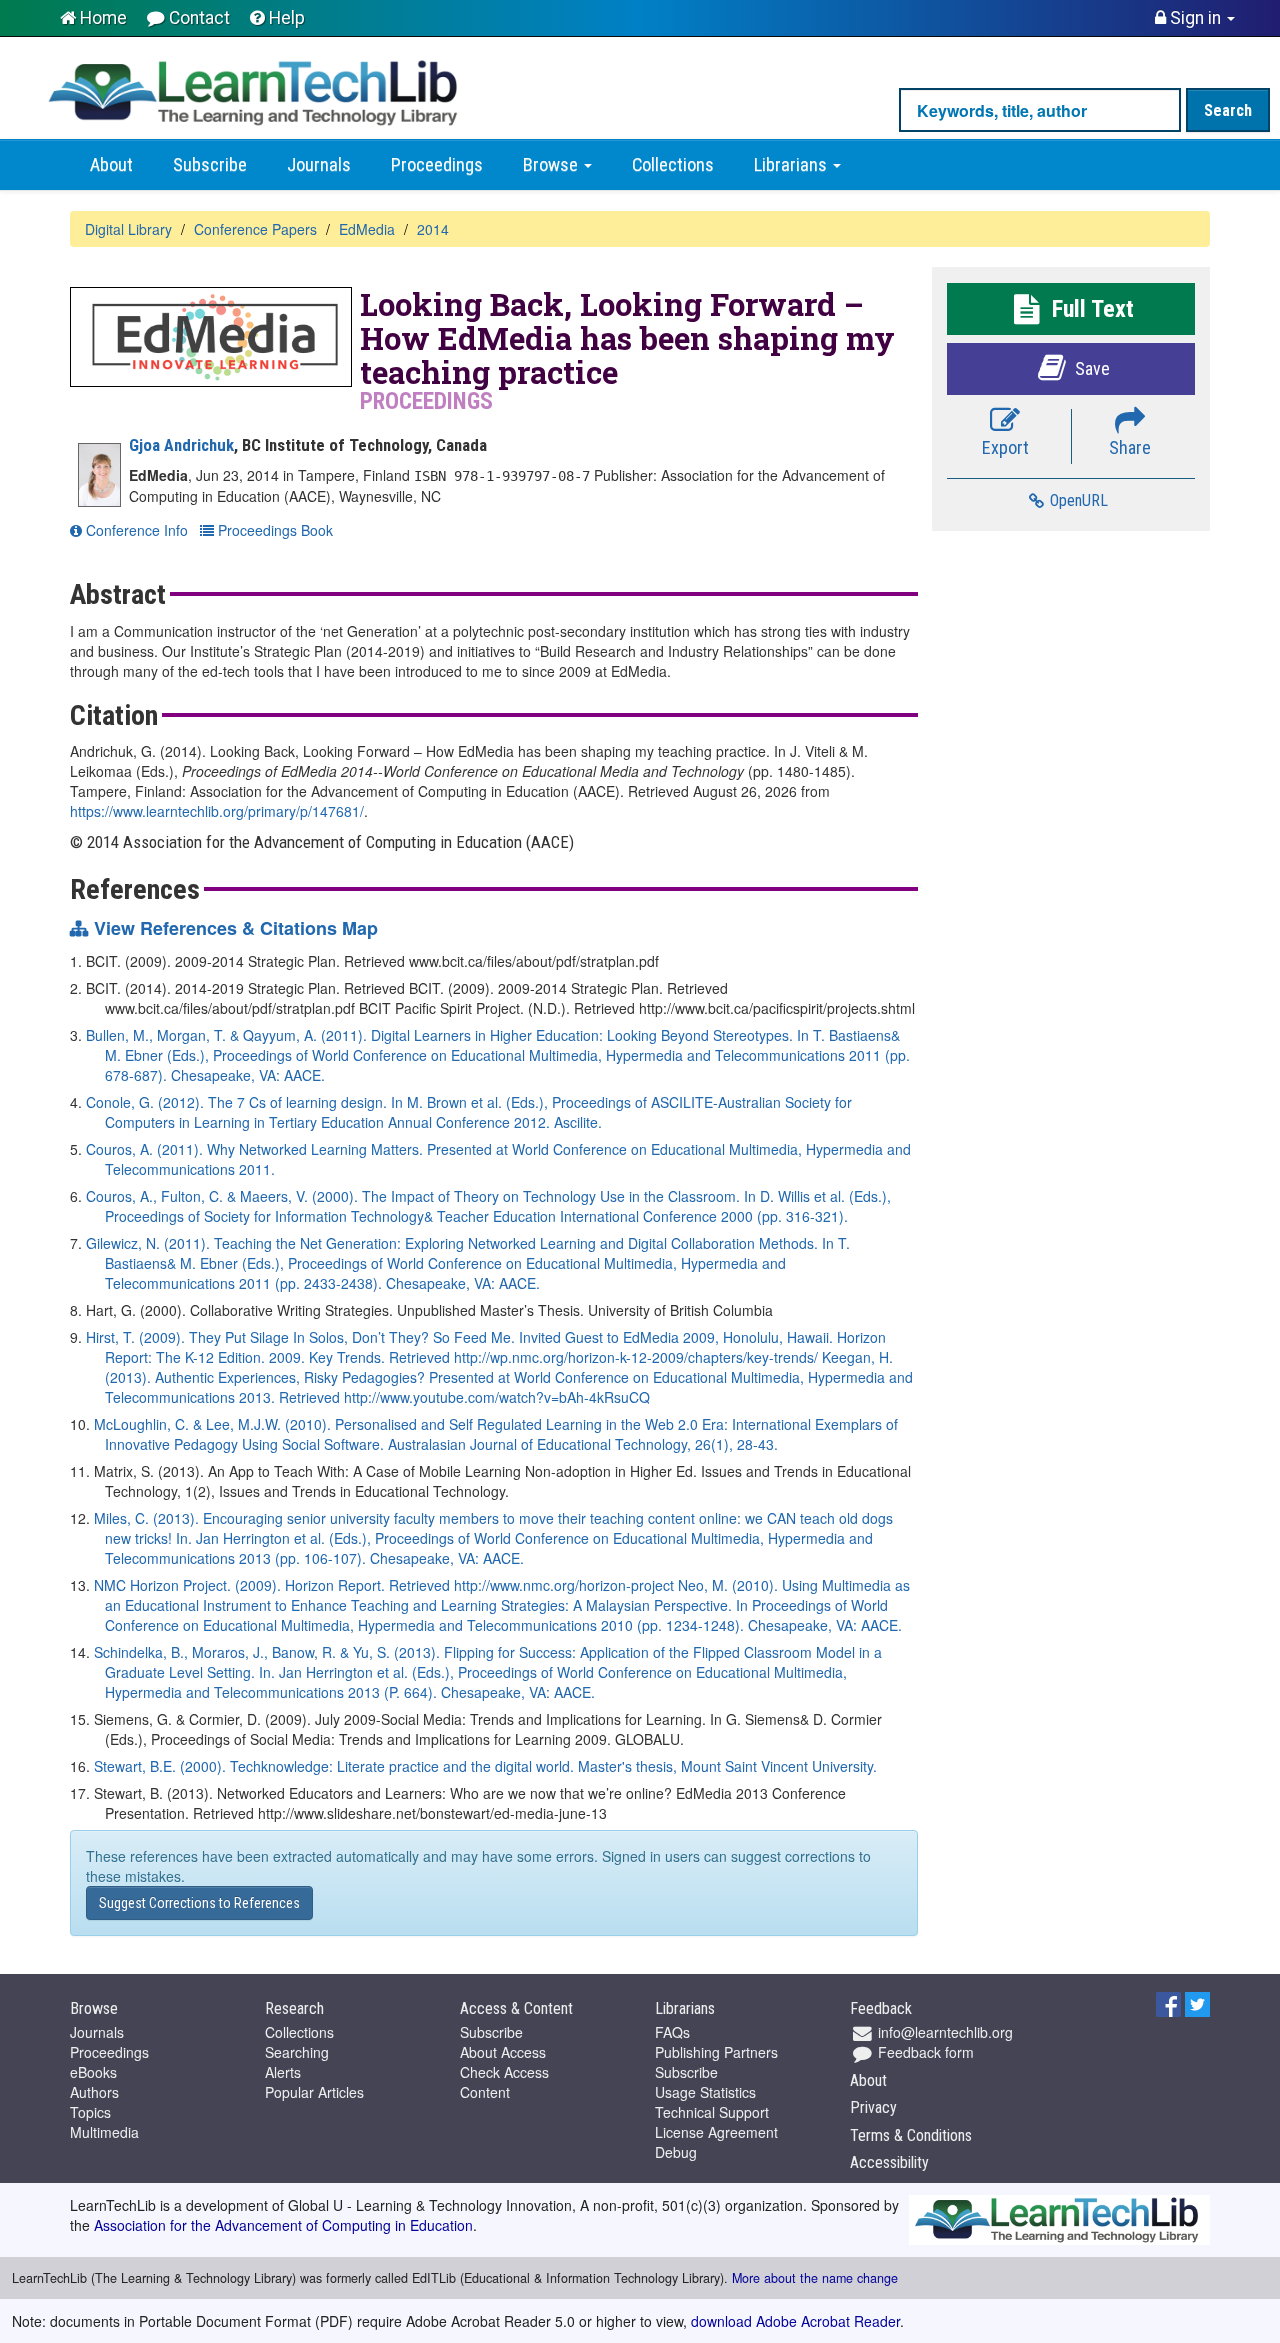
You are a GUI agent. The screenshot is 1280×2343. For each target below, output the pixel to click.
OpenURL (1077, 500)
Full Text (1090, 309)
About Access (503, 2052)
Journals (319, 165)
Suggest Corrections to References (199, 1903)
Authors (94, 2092)
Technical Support (712, 2112)
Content (485, 2092)
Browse (552, 165)
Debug (676, 2152)
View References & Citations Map (236, 928)
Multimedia (104, 2132)
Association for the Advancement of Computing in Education (283, 2225)
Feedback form (924, 2052)
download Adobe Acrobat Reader (795, 2321)
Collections (673, 165)
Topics (90, 2112)
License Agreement (716, 2132)
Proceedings (437, 165)
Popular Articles (314, 2092)
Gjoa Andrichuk (181, 445)
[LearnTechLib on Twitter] (1197, 2002)
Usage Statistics (705, 2092)
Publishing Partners (716, 2052)
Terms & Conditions (911, 2135)
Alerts (283, 2072)
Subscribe (210, 165)
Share (1130, 447)
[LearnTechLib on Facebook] (1168, 2002)
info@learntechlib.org (943, 2032)
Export (1005, 447)
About (111, 165)
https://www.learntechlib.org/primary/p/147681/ (217, 811)
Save (1090, 368)
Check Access (504, 2072)
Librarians (792, 165)
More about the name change (815, 2278)
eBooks (93, 2072)
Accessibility (889, 2162)
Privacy (873, 2107)
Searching (297, 2052)
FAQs (672, 2032)
